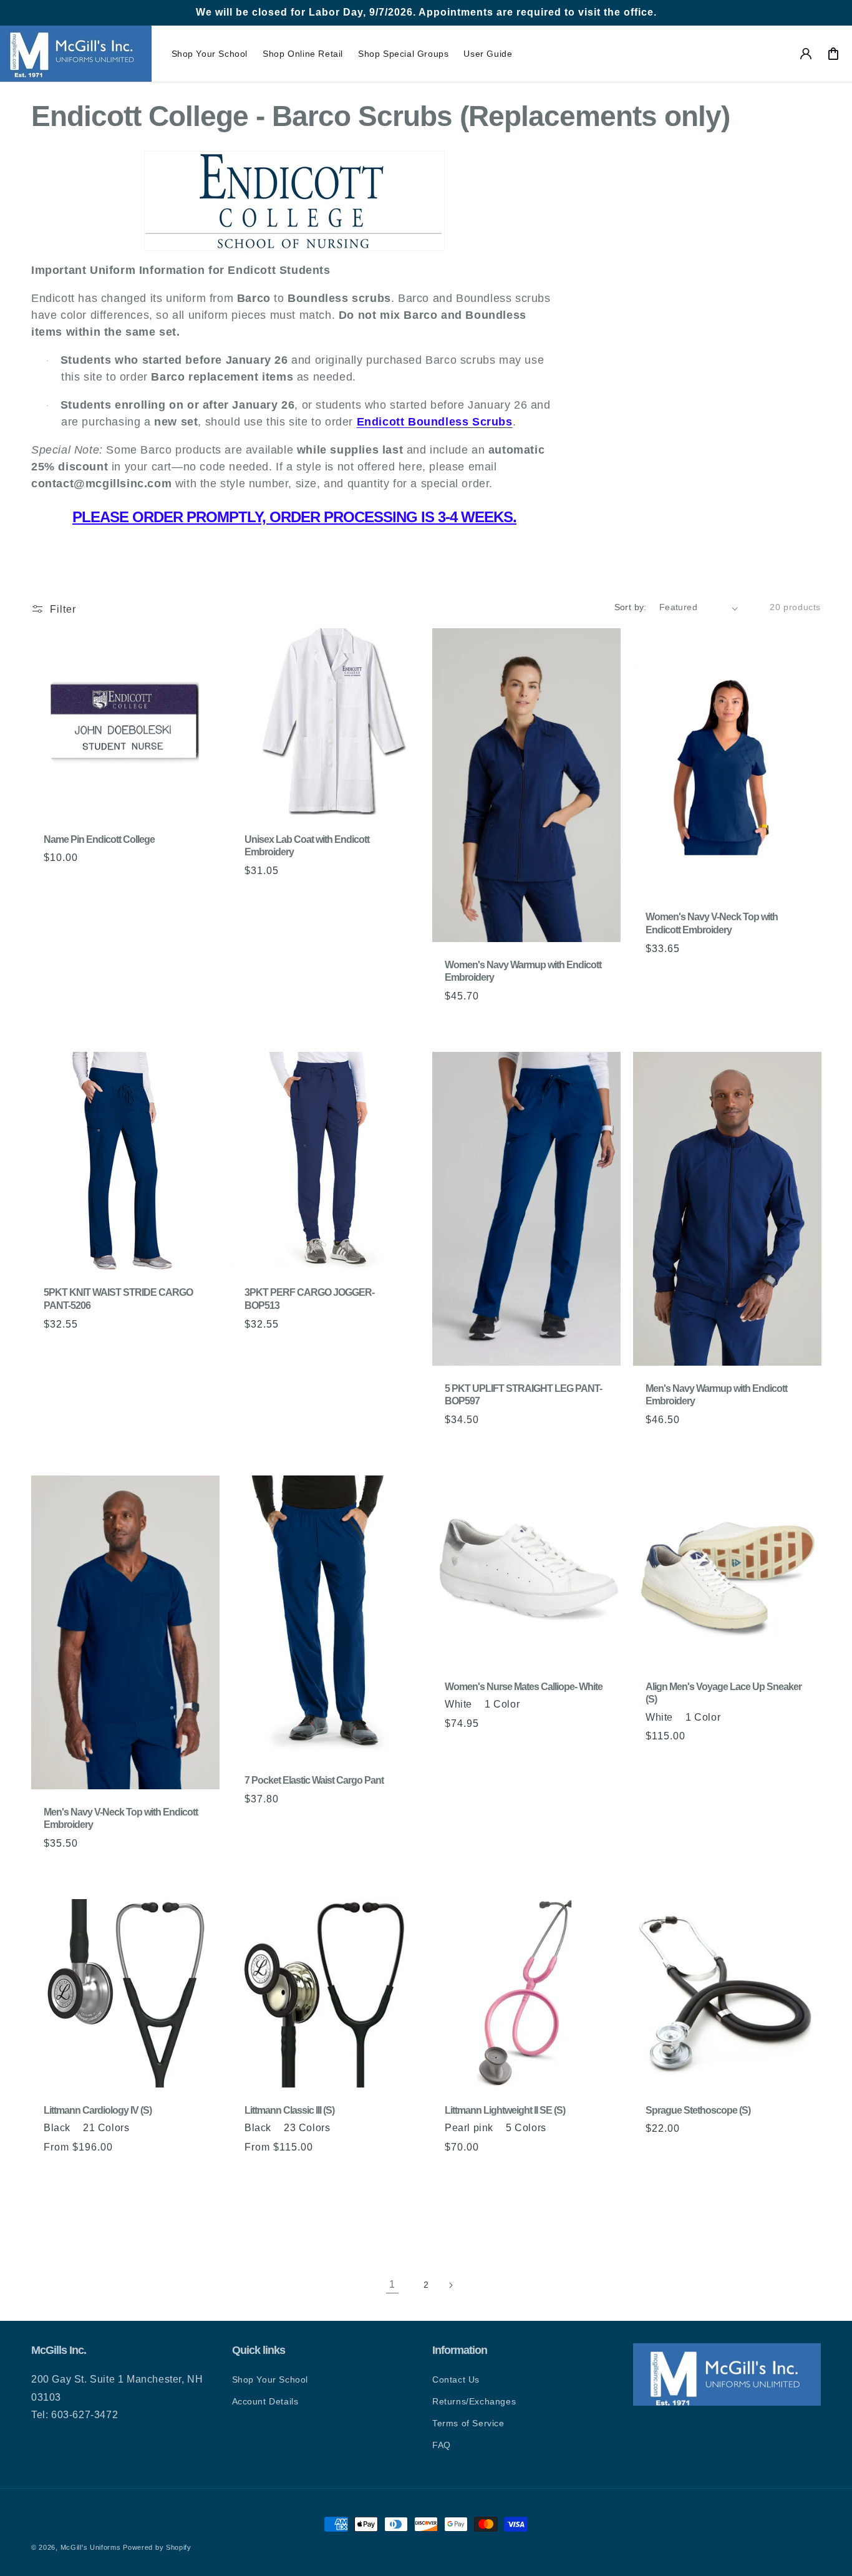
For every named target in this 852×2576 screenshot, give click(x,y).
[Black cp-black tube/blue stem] (127, 2192)
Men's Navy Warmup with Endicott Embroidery (716, 1395)
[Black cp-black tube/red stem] (111, 2192)
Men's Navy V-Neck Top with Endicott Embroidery (121, 1819)
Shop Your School (270, 2379)
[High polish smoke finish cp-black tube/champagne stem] (173, 2192)
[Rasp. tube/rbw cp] (373, 2174)
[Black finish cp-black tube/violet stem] (157, 2192)
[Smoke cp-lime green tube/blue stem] (281, 2211)
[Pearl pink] (342, 2174)
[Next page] (460, 2285)
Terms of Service (468, 2423)
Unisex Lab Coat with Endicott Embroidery (307, 846)
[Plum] (96, 2174)
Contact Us (456, 2379)
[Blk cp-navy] (173, 2174)
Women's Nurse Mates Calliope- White (524, 1687)
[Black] (50, 2174)
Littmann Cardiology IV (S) (98, 2110)
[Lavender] (296, 2192)
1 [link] (392, 2284)
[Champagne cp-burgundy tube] (50, 2192)
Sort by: (631, 607)
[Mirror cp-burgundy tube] (188, 2174)
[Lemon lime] (327, 2192)
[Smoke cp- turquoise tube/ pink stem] (251, 2211)
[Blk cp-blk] (142, 2174)
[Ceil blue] (327, 2174)
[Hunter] (80, 2174)
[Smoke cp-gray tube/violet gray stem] (266, 2211)
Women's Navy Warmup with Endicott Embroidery (523, 971)
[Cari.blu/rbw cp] (389, 2174)
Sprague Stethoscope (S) (698, 2110)
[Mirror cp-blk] (65, 2192)
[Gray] (266, 2174)
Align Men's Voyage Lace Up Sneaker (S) (724, 1693)
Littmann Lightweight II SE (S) (505, 2110)
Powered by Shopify (157, 2547)
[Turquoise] (312, 2192)
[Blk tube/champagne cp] (342, 2192)
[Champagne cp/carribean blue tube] (96, 2192)
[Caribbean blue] (296, 2174)
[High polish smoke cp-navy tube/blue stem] (142, 2192)
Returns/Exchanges (474, 2401)
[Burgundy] (312, 2174)
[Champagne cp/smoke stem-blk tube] (80, 2192)
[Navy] (65, 2174)
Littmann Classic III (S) (289, 2110)
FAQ (442, 2445)
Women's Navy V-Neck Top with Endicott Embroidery (712, 924)
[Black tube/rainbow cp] (389, 2192)
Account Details (265, 2401)
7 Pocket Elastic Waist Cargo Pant (314, 1781)
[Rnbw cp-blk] (157, 2174)
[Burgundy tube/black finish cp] (373, 2192)
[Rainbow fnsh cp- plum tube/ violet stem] (188, 2192)
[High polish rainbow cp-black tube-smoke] (50, 2211)
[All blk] (358, 2174)
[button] (210, 54)
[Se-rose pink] (127, 2174)
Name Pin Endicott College (99, 839)
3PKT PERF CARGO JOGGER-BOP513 (309, 1299)
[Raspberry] (111, 2174)
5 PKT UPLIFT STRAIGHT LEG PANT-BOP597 (523, 1395)
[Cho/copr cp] (251, 2192)
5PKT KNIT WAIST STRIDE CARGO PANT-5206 (118, 1299)
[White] (451, 1750)
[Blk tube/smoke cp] (266, 2192)
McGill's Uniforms (91, 2547)
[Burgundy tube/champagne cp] (358, 2192)
